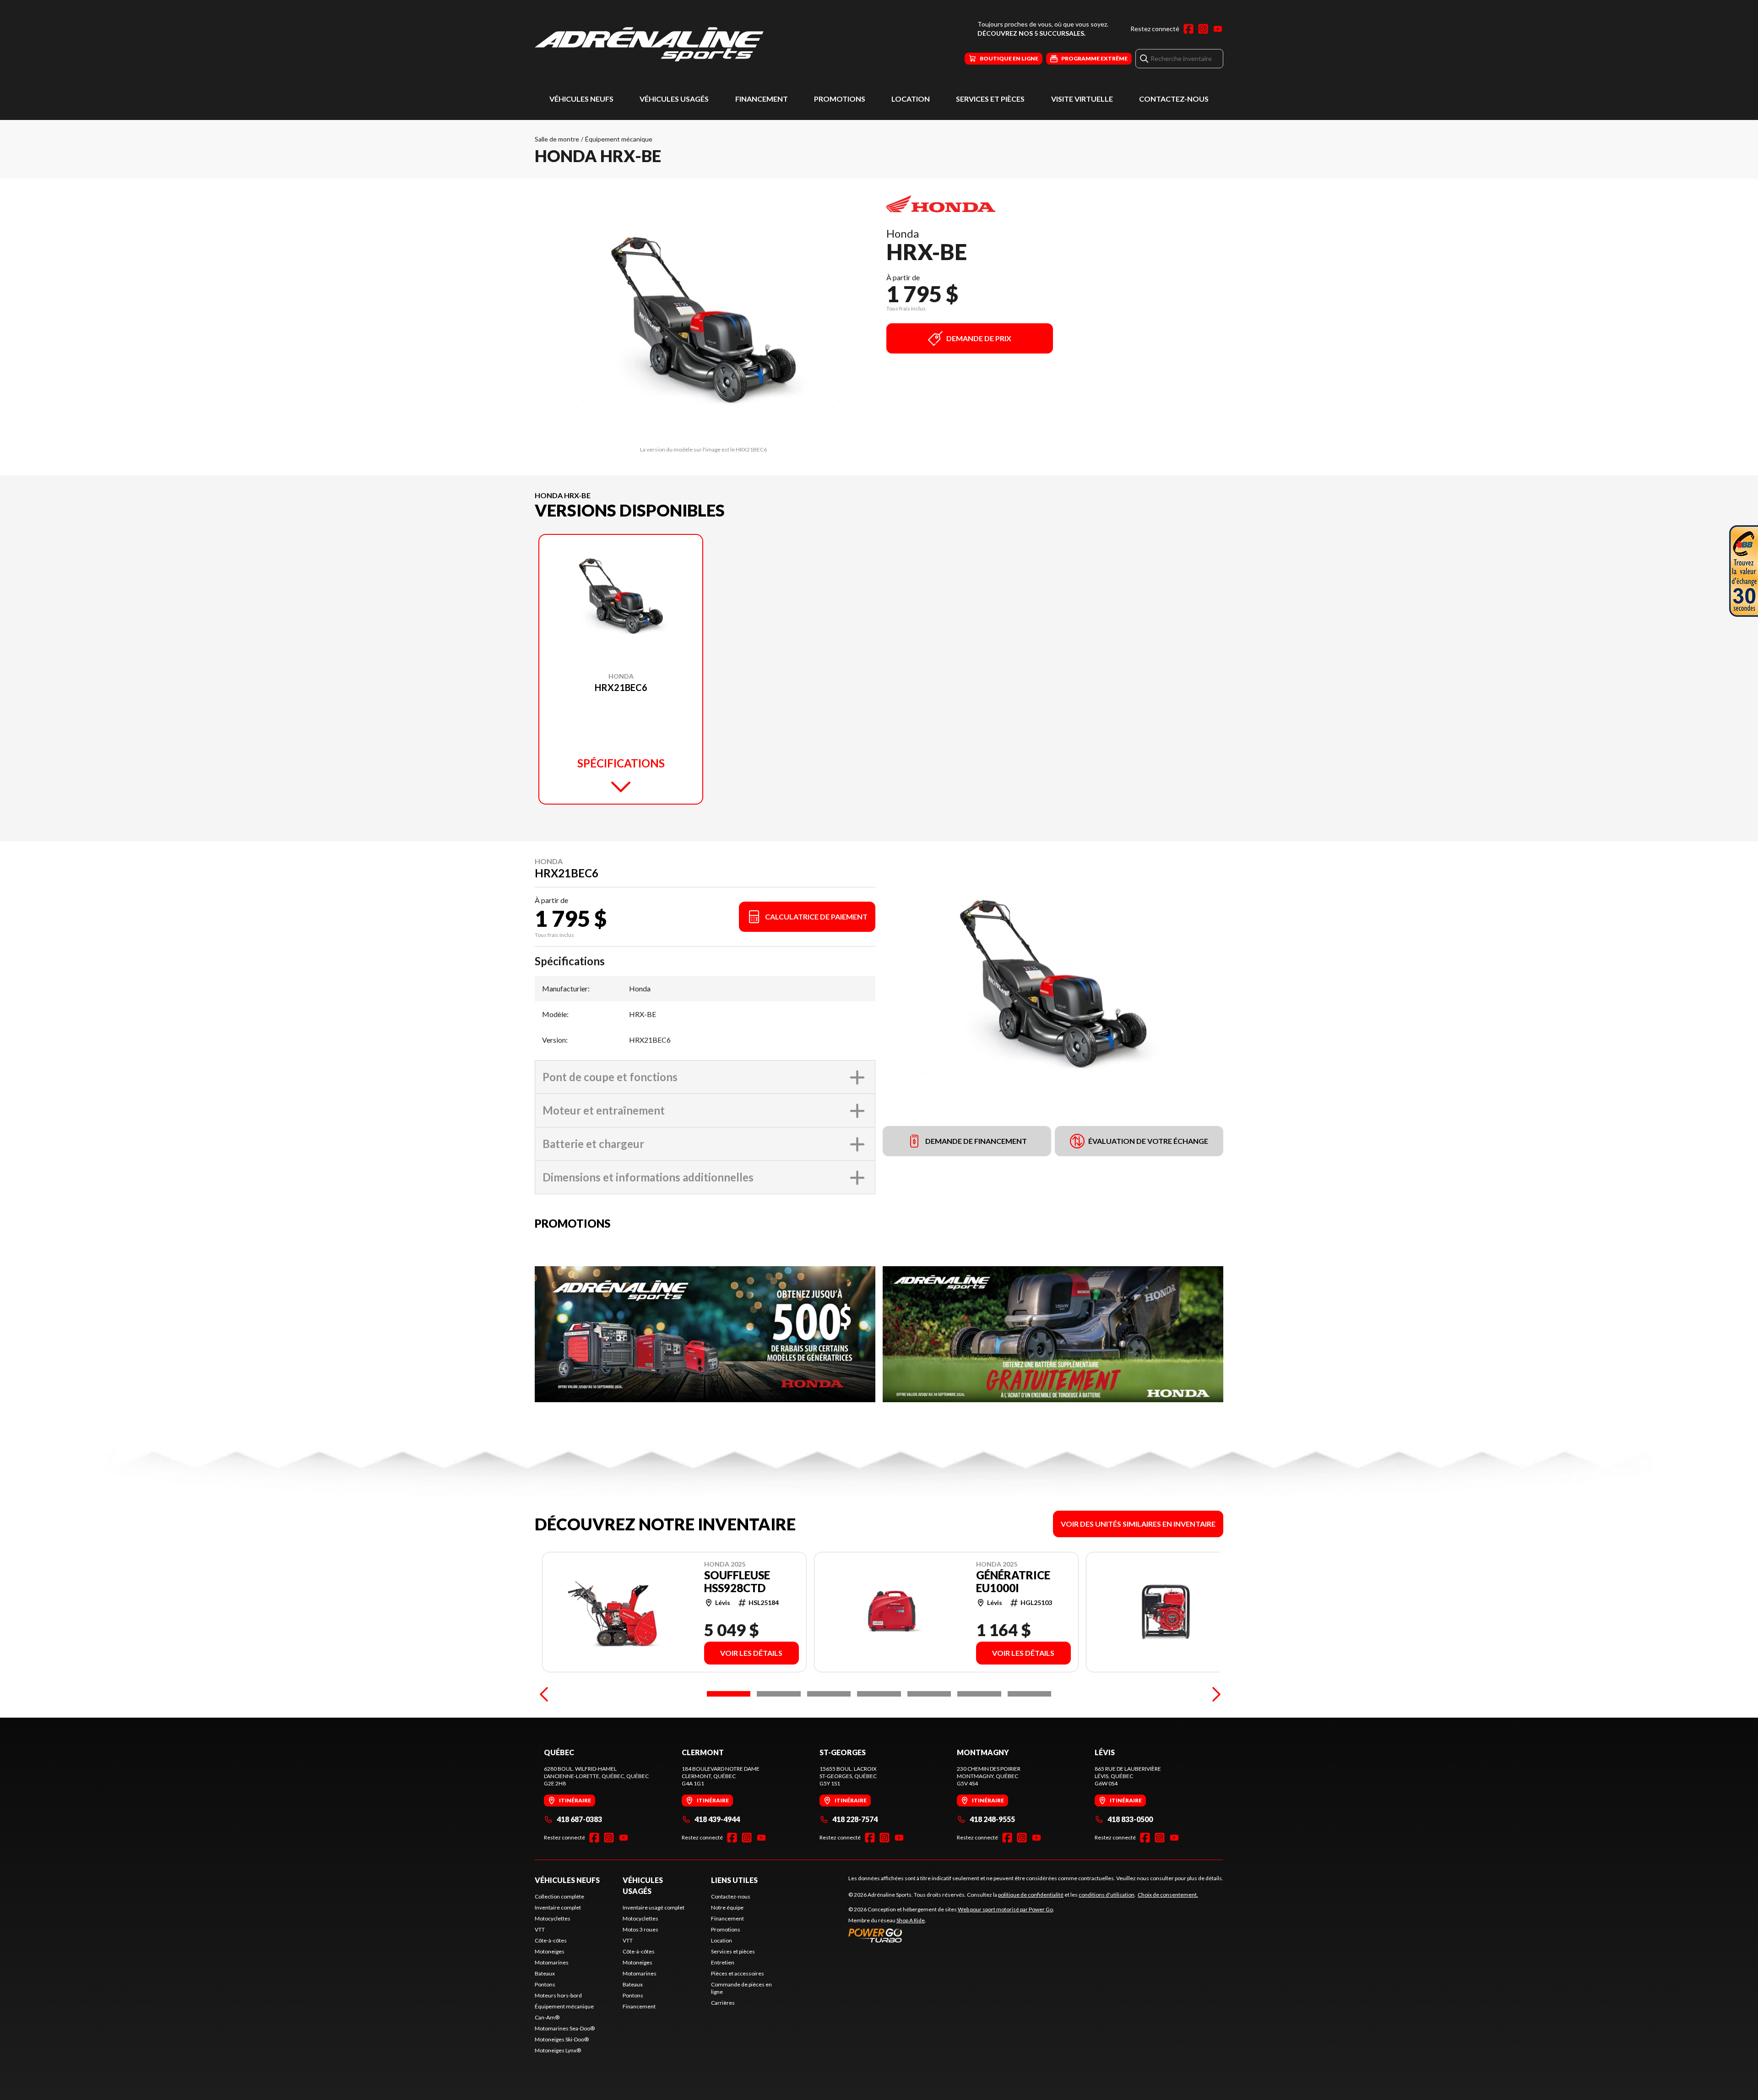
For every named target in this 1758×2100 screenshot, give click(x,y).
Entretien (723, 1962)
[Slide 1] (729, 1694)
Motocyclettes (553, 1918)
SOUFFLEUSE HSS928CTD (737, 1582)
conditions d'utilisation (1107, 1895)
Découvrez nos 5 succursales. (1031, 33)
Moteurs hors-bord (558, 1995)
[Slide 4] (879, 1694)
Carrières (723, 2003)
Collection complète (559, 1896)
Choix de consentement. (1168, 1895)
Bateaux (545, 1973)
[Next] (1214, 1694)
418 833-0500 (1130, 1819)
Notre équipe (727, 1907)
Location (911, 99)
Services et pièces (990, 99)
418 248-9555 (992, 1819)
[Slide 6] (979, 1694)
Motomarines (552, 1962)
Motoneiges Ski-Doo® (562, 2039)
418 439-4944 (717, 1819)
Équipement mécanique (619, 139)
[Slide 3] (829, 1694)
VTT (540, 1929)
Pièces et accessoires (738, 1973)
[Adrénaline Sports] (649, 44)
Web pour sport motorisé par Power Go (1005, 1909)
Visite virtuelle (1082, 99)
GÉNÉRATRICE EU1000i (1013, 1582)
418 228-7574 (855, 1819)
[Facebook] (1188, 29)
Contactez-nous (1174, 99)
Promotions (840, 99)
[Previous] (544, 1694)
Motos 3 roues (640, 1929)
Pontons (545, 1984)
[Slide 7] (1029, 1694)
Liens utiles (734, 1880)
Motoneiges (550, 1951)
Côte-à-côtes (551, 1940)
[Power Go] (951, 1935)
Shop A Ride (911, 1920)
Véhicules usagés (674, 99)
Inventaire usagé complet (654, 1907)
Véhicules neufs (581, 99)
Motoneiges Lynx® (558, 2050)
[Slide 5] (929, 1694)
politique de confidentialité (1031, 1895)
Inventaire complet (558, 1907)
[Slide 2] (779, 1694)
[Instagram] (1203, 29)
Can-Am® (547, 2017)
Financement (762, 99)
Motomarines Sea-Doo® (565, 2028)
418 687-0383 (579, 1819)
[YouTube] (1218, 29)
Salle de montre (557, 139)
